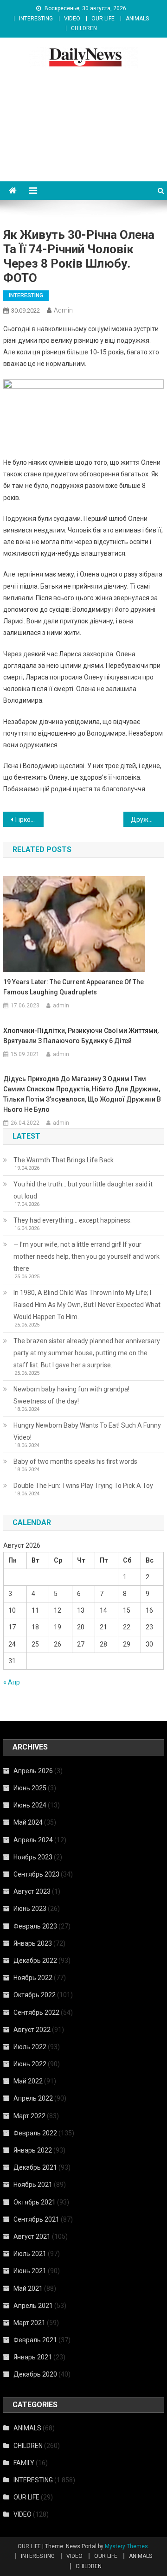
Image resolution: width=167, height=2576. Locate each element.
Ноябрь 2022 (33, 1978)
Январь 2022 (33, 2150)
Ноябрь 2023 (33, 1857)
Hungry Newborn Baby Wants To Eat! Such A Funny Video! (87, 1431)
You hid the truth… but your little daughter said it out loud (83, 1190)
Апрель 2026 (33, 1771)
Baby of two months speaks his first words (75, 1461)
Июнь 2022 (30, 2064)
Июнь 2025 (30, 1788)
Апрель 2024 (33, 1840)
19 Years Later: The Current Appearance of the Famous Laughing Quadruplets (74, 987)
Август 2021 (32, 2236)
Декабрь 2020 (35, 2374)
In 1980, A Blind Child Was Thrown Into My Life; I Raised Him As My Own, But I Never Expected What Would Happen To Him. (87, 1305)
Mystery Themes (126, 2546)
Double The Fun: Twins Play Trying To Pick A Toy (83, 1486)
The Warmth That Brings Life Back (64, 1160)
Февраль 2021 (35, 2340)
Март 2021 (29, 2323)
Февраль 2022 (35, 2133)
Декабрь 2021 (35, 2167)
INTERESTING (36, 19)
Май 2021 (28, 2288)
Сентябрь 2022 (36, 2012)
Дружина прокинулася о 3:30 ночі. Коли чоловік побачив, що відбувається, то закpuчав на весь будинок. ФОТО (147, 820)
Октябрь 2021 (35, 2202)
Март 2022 (29, 2116)
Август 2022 (32, 2030)
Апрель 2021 (33, 2306)
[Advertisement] (83, 135)
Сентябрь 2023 (36, 1874)
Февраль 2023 (35, 1926)
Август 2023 (32, 1891)
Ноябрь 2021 (33, 2185)
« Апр (12, 1682)
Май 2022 (28, 2081)
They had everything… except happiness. (73, 1220)
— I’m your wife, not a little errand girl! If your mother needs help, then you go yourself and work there (87, 1256)
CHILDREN (84, 28)
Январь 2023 (33, 1943)
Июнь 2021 (30, 2271)
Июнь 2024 (30, 1805)
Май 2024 (28, 1822)
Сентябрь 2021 (36, 2219)
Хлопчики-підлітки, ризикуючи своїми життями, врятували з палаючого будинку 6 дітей (81, 1036)
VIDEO (72, 19)
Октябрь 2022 (35, 1995)
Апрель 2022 (33, 2098)
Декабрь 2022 (35, 1961)
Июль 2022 (30, 2047)
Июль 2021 (30, 2254)
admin (63, 310)
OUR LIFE (103, 19)
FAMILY (24, 2463)
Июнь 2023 (30, 1909)
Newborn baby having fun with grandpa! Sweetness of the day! (71, 1395)
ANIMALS (137, 19)
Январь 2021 (33, 2357)
